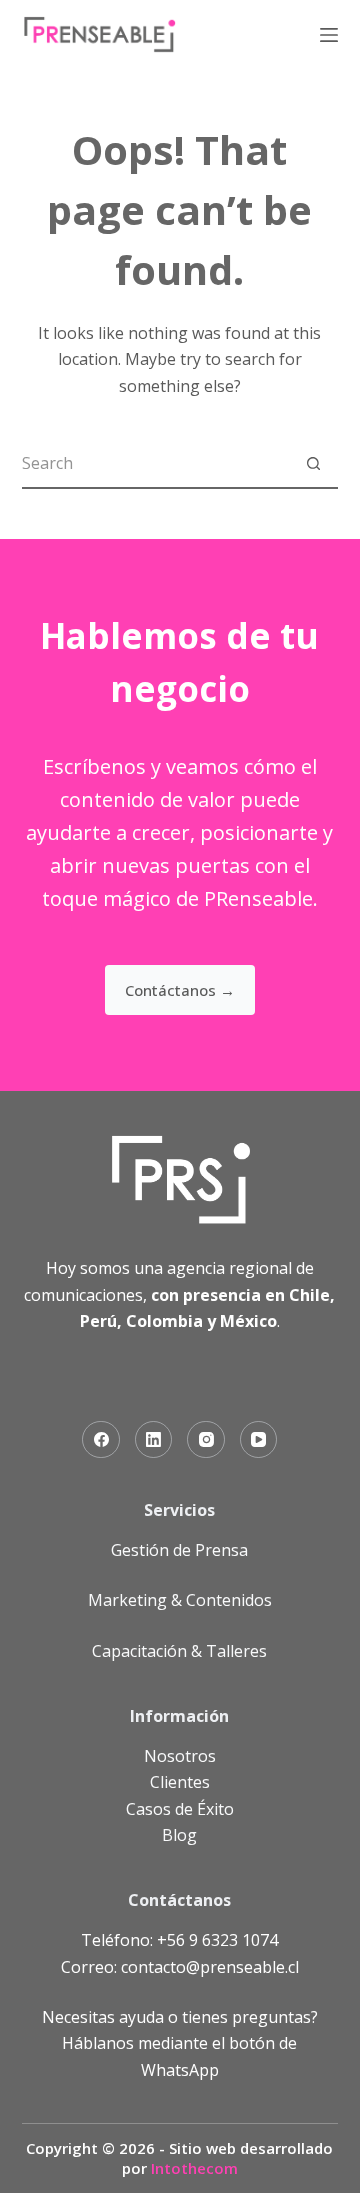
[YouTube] (259, 1440)
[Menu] (329, 35)
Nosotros (180, 1756)
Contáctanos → (180, 990)
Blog (179, 1835)
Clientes (180, 1782)
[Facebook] (101, 1440)
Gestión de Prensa (179, 1550)
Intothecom (194, 2168)
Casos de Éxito (180, 1809)
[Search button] (313, 463)
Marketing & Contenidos (180, 1600)
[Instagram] (206, 1440)
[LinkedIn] (154, 1440)
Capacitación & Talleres (179, 1651)
